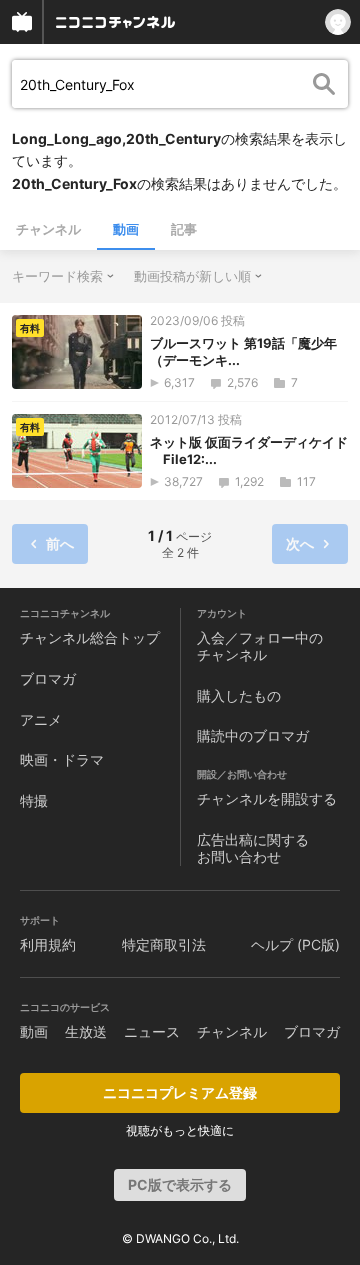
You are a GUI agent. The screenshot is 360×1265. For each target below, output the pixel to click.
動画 (126, 229)
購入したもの (239, 695)
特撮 (34, 800)
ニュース (152, 1031)
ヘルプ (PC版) (295, 944)
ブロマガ (48, 678)
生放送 (86, 1031)
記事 (184, 229)
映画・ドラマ (62, 759)
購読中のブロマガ (253, 735)
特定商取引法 (164, 944)
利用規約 (48, 944)
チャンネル (48, 229)
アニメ (41, 719)
